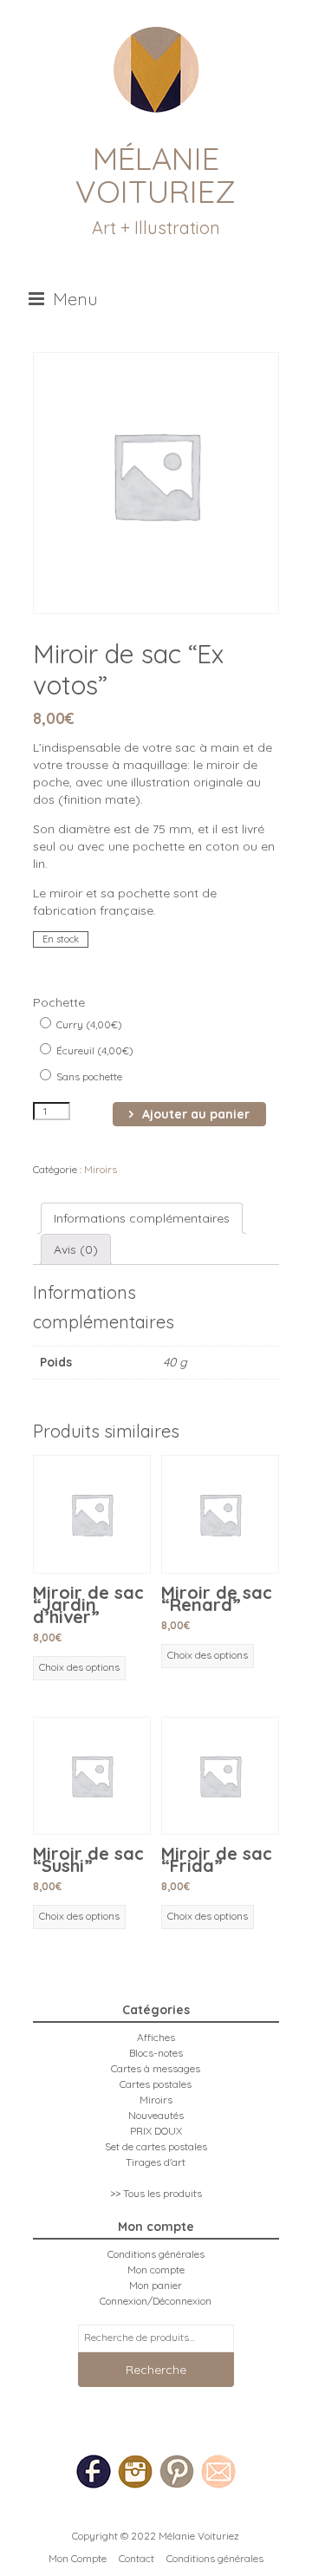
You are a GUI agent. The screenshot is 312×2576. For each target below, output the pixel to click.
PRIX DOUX (156, 2131)
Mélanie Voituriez (156, 175)
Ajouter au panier (196, 1114)
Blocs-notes (156, 2053)
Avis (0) (76, 1249)
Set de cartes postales (156, 2146)
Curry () (88, 1024)
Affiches (156, 2037)
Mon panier (156, 2285)
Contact (136, 2558)
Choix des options (79, 1667)
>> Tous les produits (156, 2193)
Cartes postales (156, 2084)
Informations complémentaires (142, 1218)
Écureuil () (94, 1050)
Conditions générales (156, 2254)
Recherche (156, 2370)
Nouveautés (156, 2115)
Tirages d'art (156, 2162)
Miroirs (101, 1169)
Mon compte (156, 2269)
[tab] (142, 1218)
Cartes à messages (156, 2068)
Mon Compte (78, 2558)
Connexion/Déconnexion (156, 2301)
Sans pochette (88, 1076)
